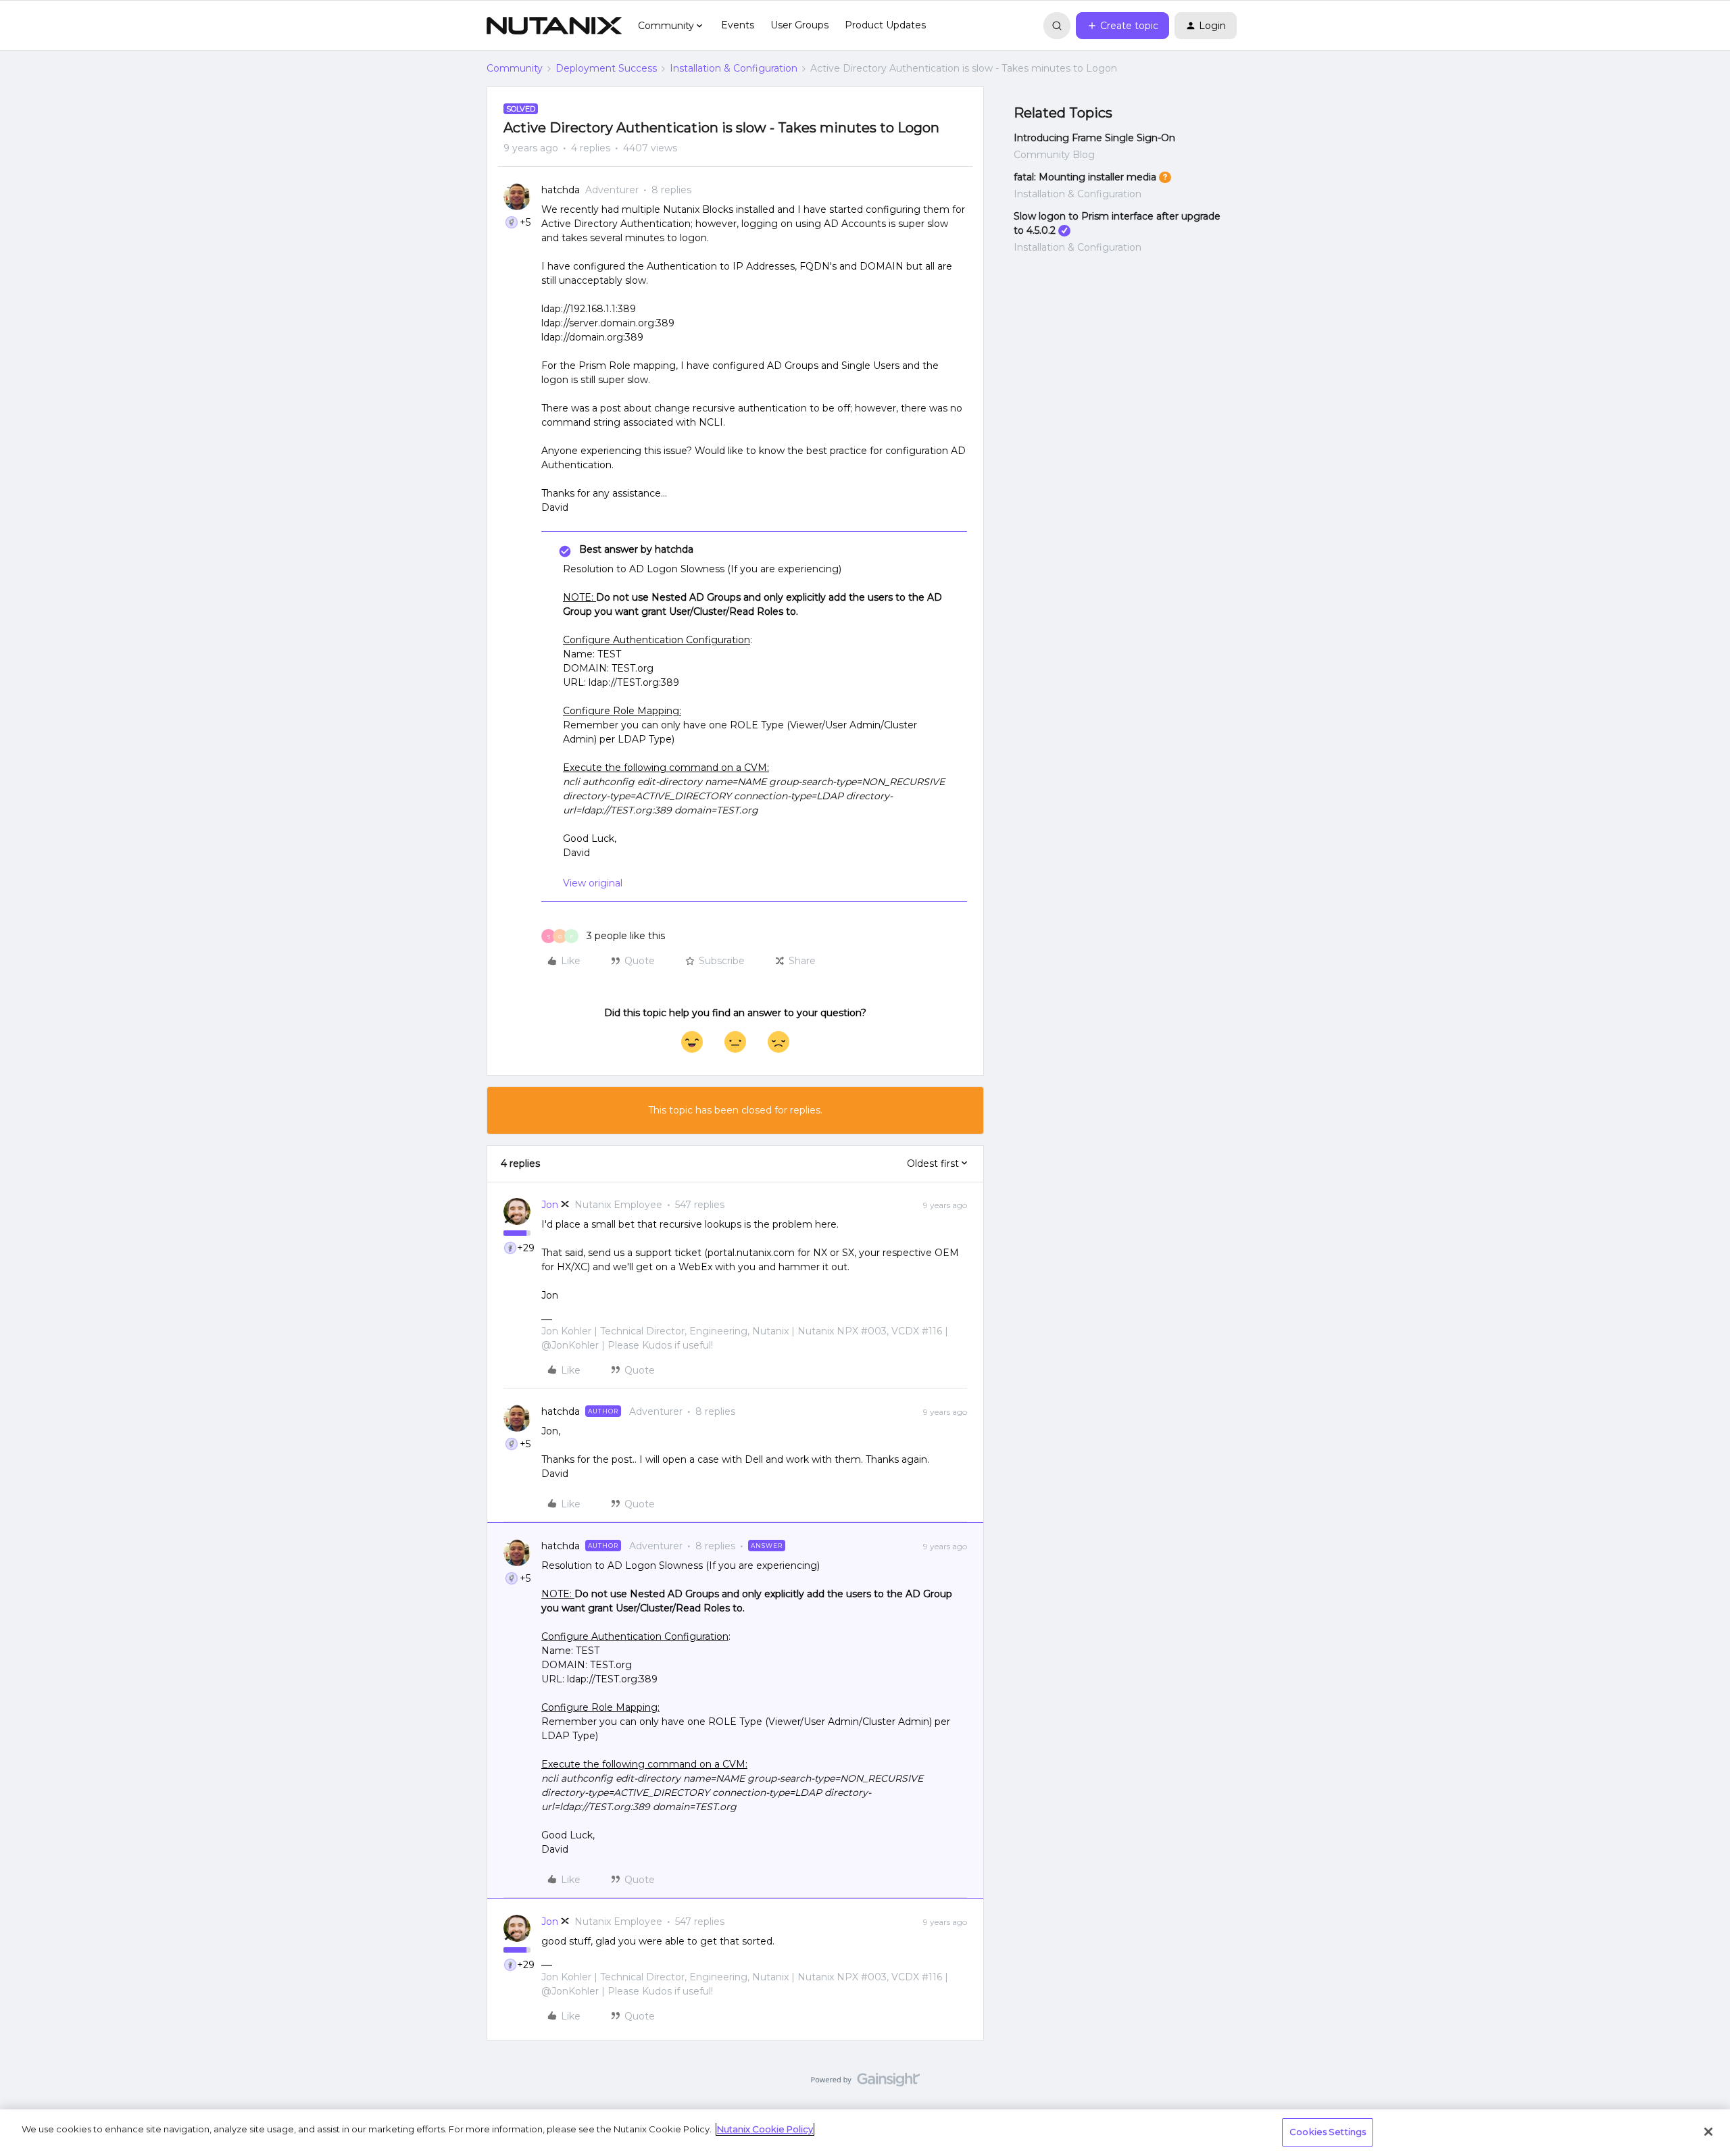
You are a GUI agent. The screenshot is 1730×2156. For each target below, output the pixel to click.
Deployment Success (606, 68)
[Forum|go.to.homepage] (554, 26)
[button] (1122, 26)
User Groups (799, 25)
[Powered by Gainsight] (865, 2083)
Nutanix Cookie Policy (765, 2129)
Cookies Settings (1328, 2132)
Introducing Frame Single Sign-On (1094, 138)
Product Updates (885, 25)
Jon (550, 1205)
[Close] (1708, 2132)
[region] (865, 2133)
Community (515, 68)
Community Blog (1054, 155)
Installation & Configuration (734, 68)
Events (738, 25)
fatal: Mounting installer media (1085, 177)
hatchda (561, 190)
